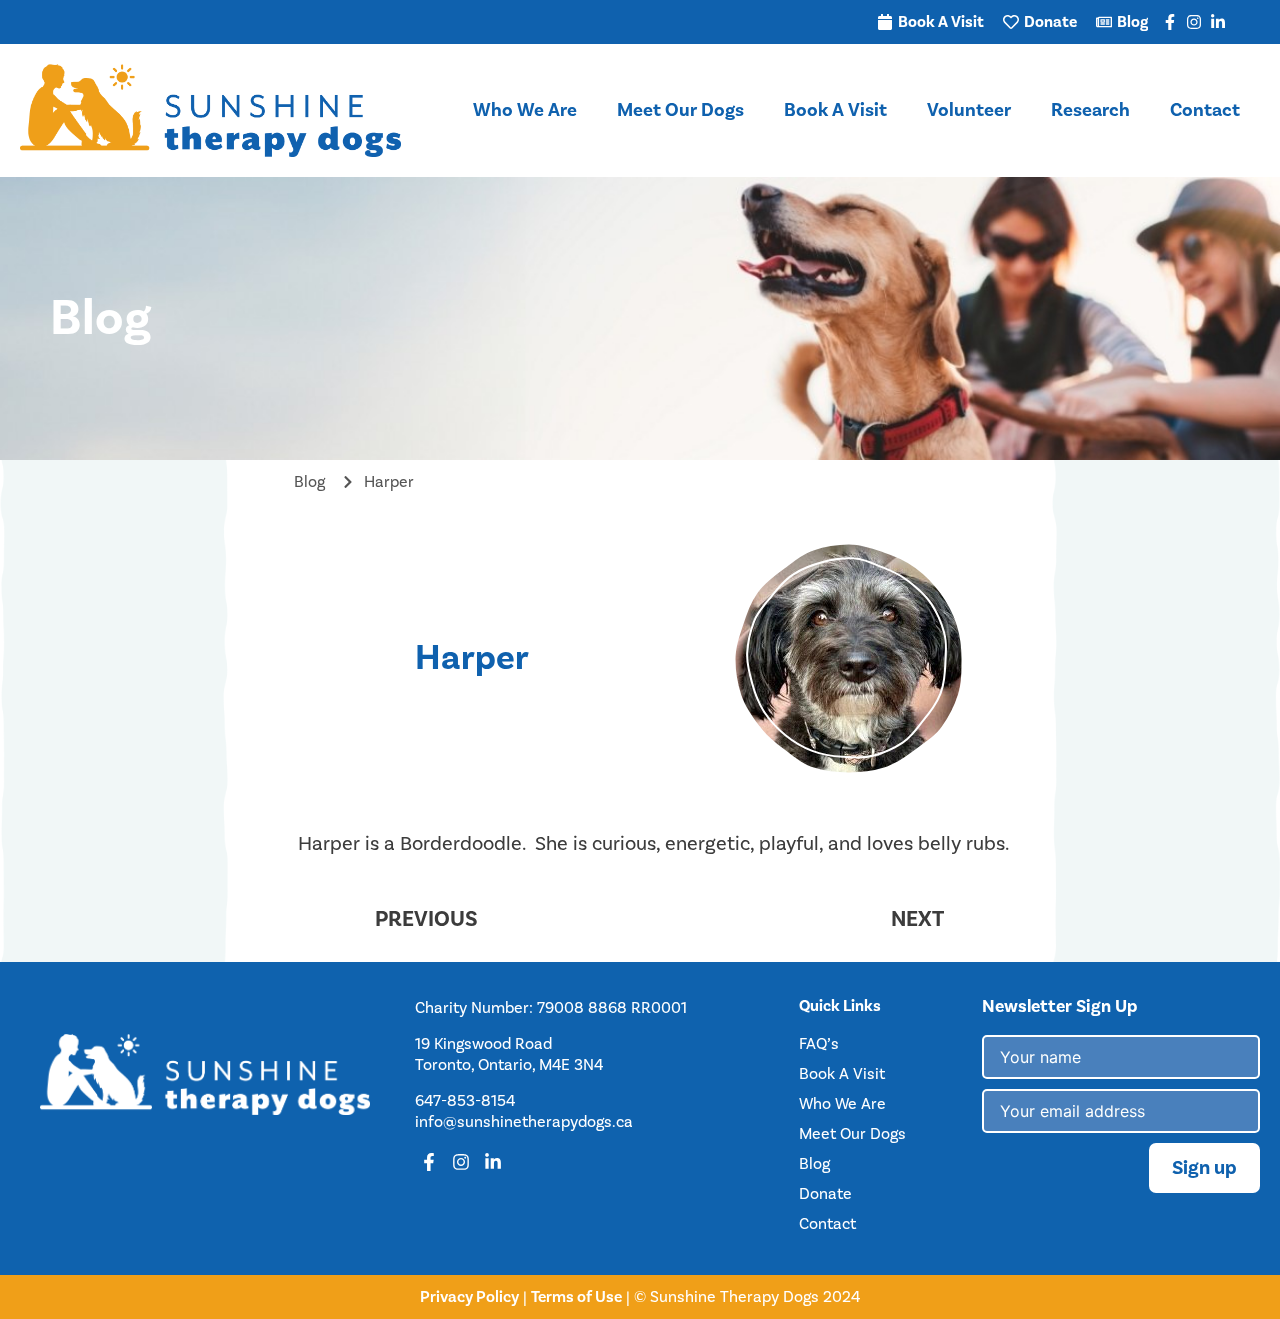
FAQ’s (819, 1044)
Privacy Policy (469, 1297)
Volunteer (969, 110)
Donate (825, 1194)
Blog (814, 1164)
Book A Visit (835, 110)
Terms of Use (576, 1297)
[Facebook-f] (1170, 22)
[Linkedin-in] (1218, 22)
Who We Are (525, 110)
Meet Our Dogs (680, 110)
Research (1090, 110)
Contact (1205, 110)
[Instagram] (1194, 22)
